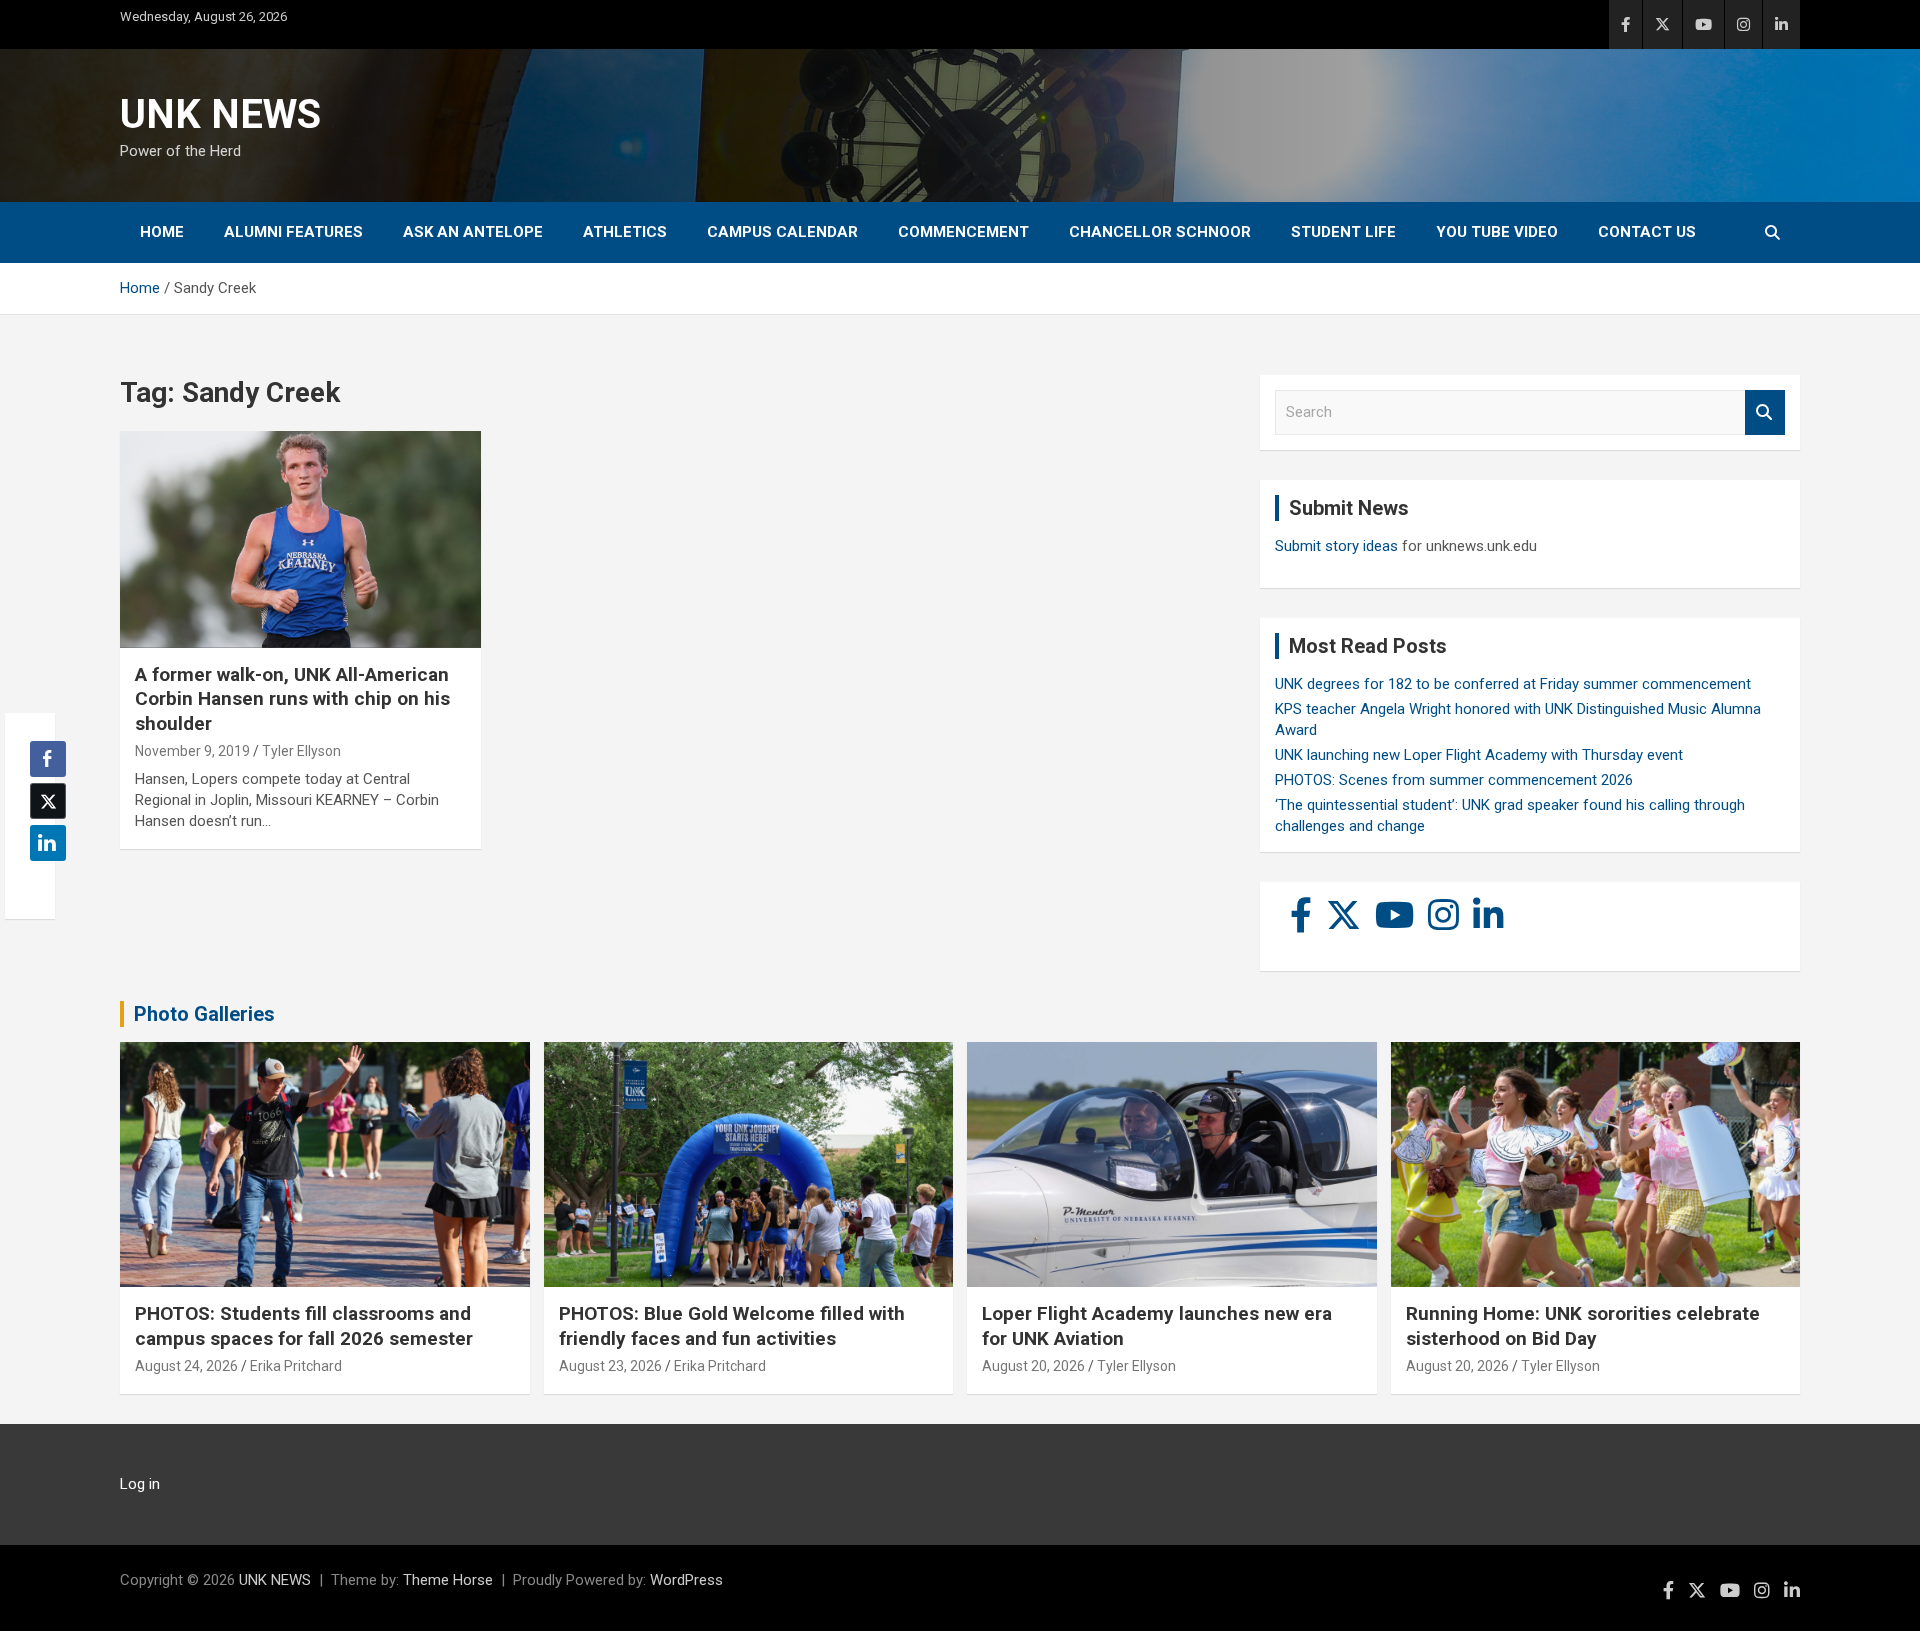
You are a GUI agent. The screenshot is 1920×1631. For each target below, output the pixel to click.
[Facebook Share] (48, 759)
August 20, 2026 (1033, 1366)
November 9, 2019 (192, 751)
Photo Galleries (204, 1014)
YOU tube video (1497, 232)
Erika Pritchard (296, 1366)
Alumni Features (293, 232)
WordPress (686, 1580)
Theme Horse (448, 1580)
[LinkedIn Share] (48, 843)
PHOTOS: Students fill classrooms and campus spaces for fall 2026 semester (304, 1326)
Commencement (963, 232)
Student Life (1343, 232)
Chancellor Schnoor (1160, 232)
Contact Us (1647, 232)
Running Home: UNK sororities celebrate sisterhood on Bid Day (1583, 1326)
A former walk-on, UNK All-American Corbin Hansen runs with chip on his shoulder (292, 699)
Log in (140, 1484)
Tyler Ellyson (301, 751)
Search (1765, 412)
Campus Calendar (782, 232)
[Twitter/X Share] (48, 801)
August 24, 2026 (186, 1366)
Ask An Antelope (473, 232)
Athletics (625, 232)
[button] (42, 882)
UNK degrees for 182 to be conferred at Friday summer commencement (1513, 684)
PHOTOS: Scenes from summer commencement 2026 (1454, 780)
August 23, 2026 (610, 1366)
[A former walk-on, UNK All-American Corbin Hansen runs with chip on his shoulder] (300, 540)
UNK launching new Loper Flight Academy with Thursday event (1479, 755)
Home (162, 232)
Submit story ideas (1336, 546)
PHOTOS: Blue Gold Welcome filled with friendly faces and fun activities (732, 1326)
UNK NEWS (220, 114)
